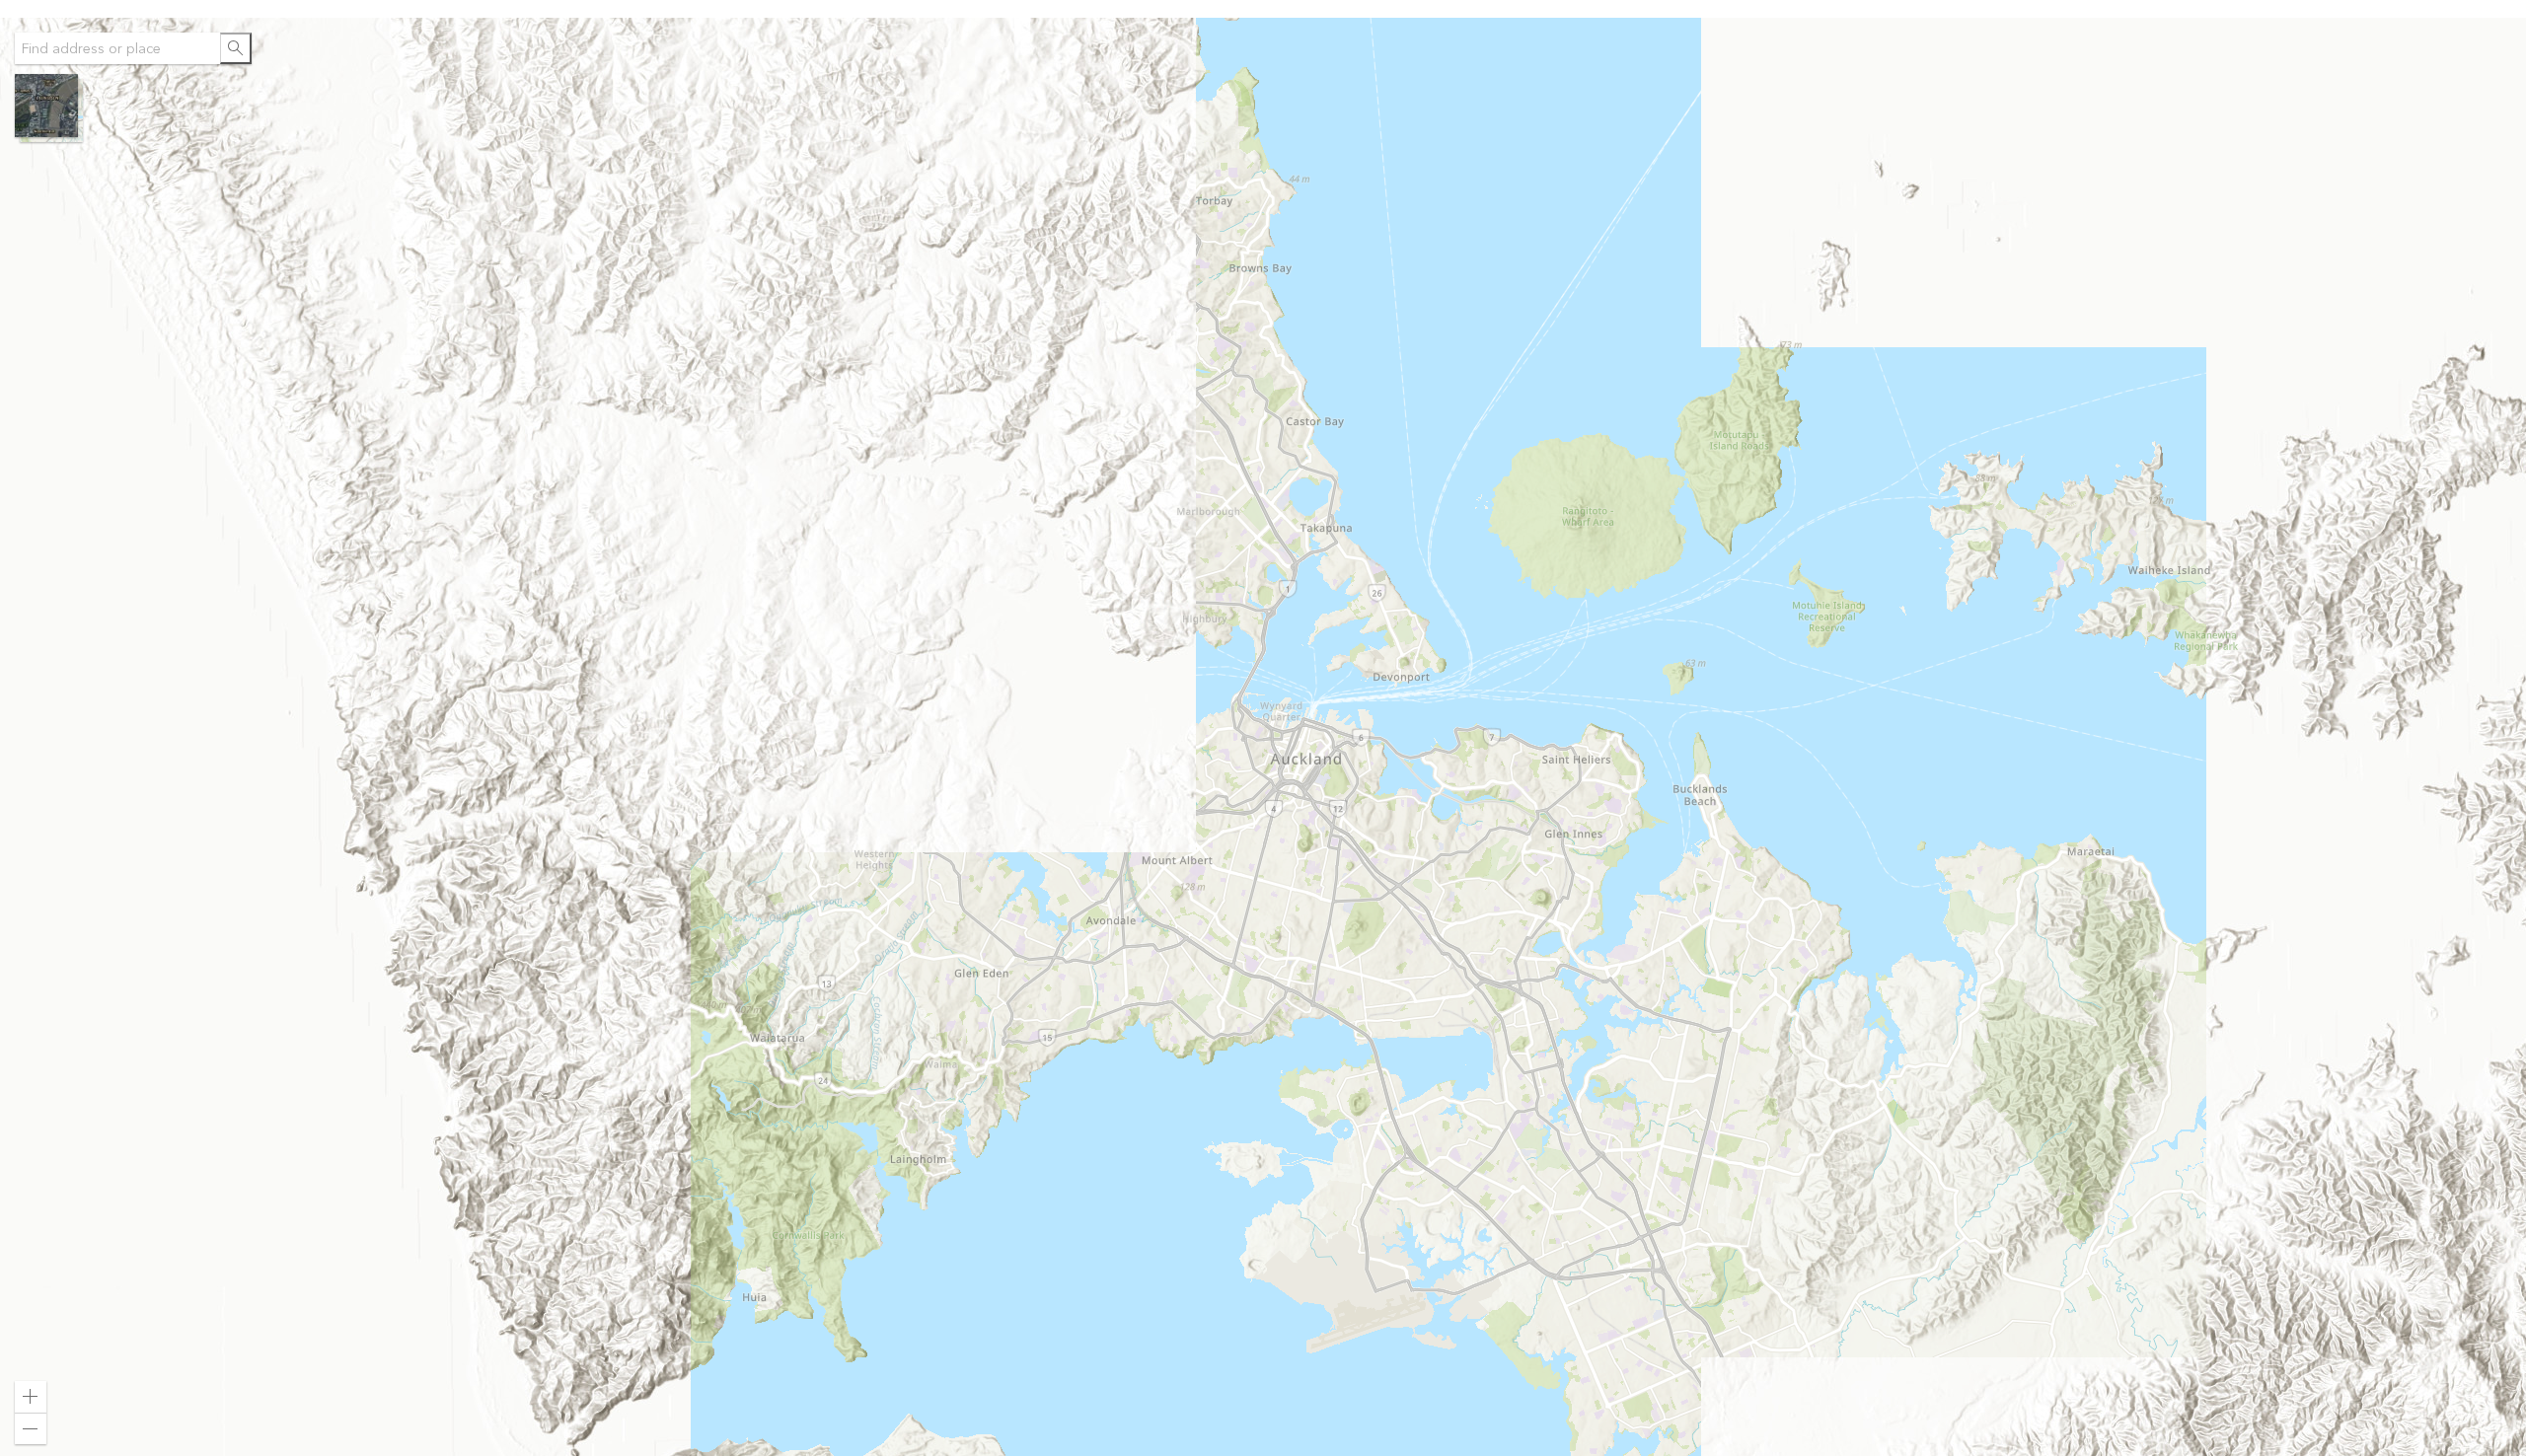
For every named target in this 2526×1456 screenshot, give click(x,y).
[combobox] (117, 48)
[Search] (236, 48)
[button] (49, 108)
